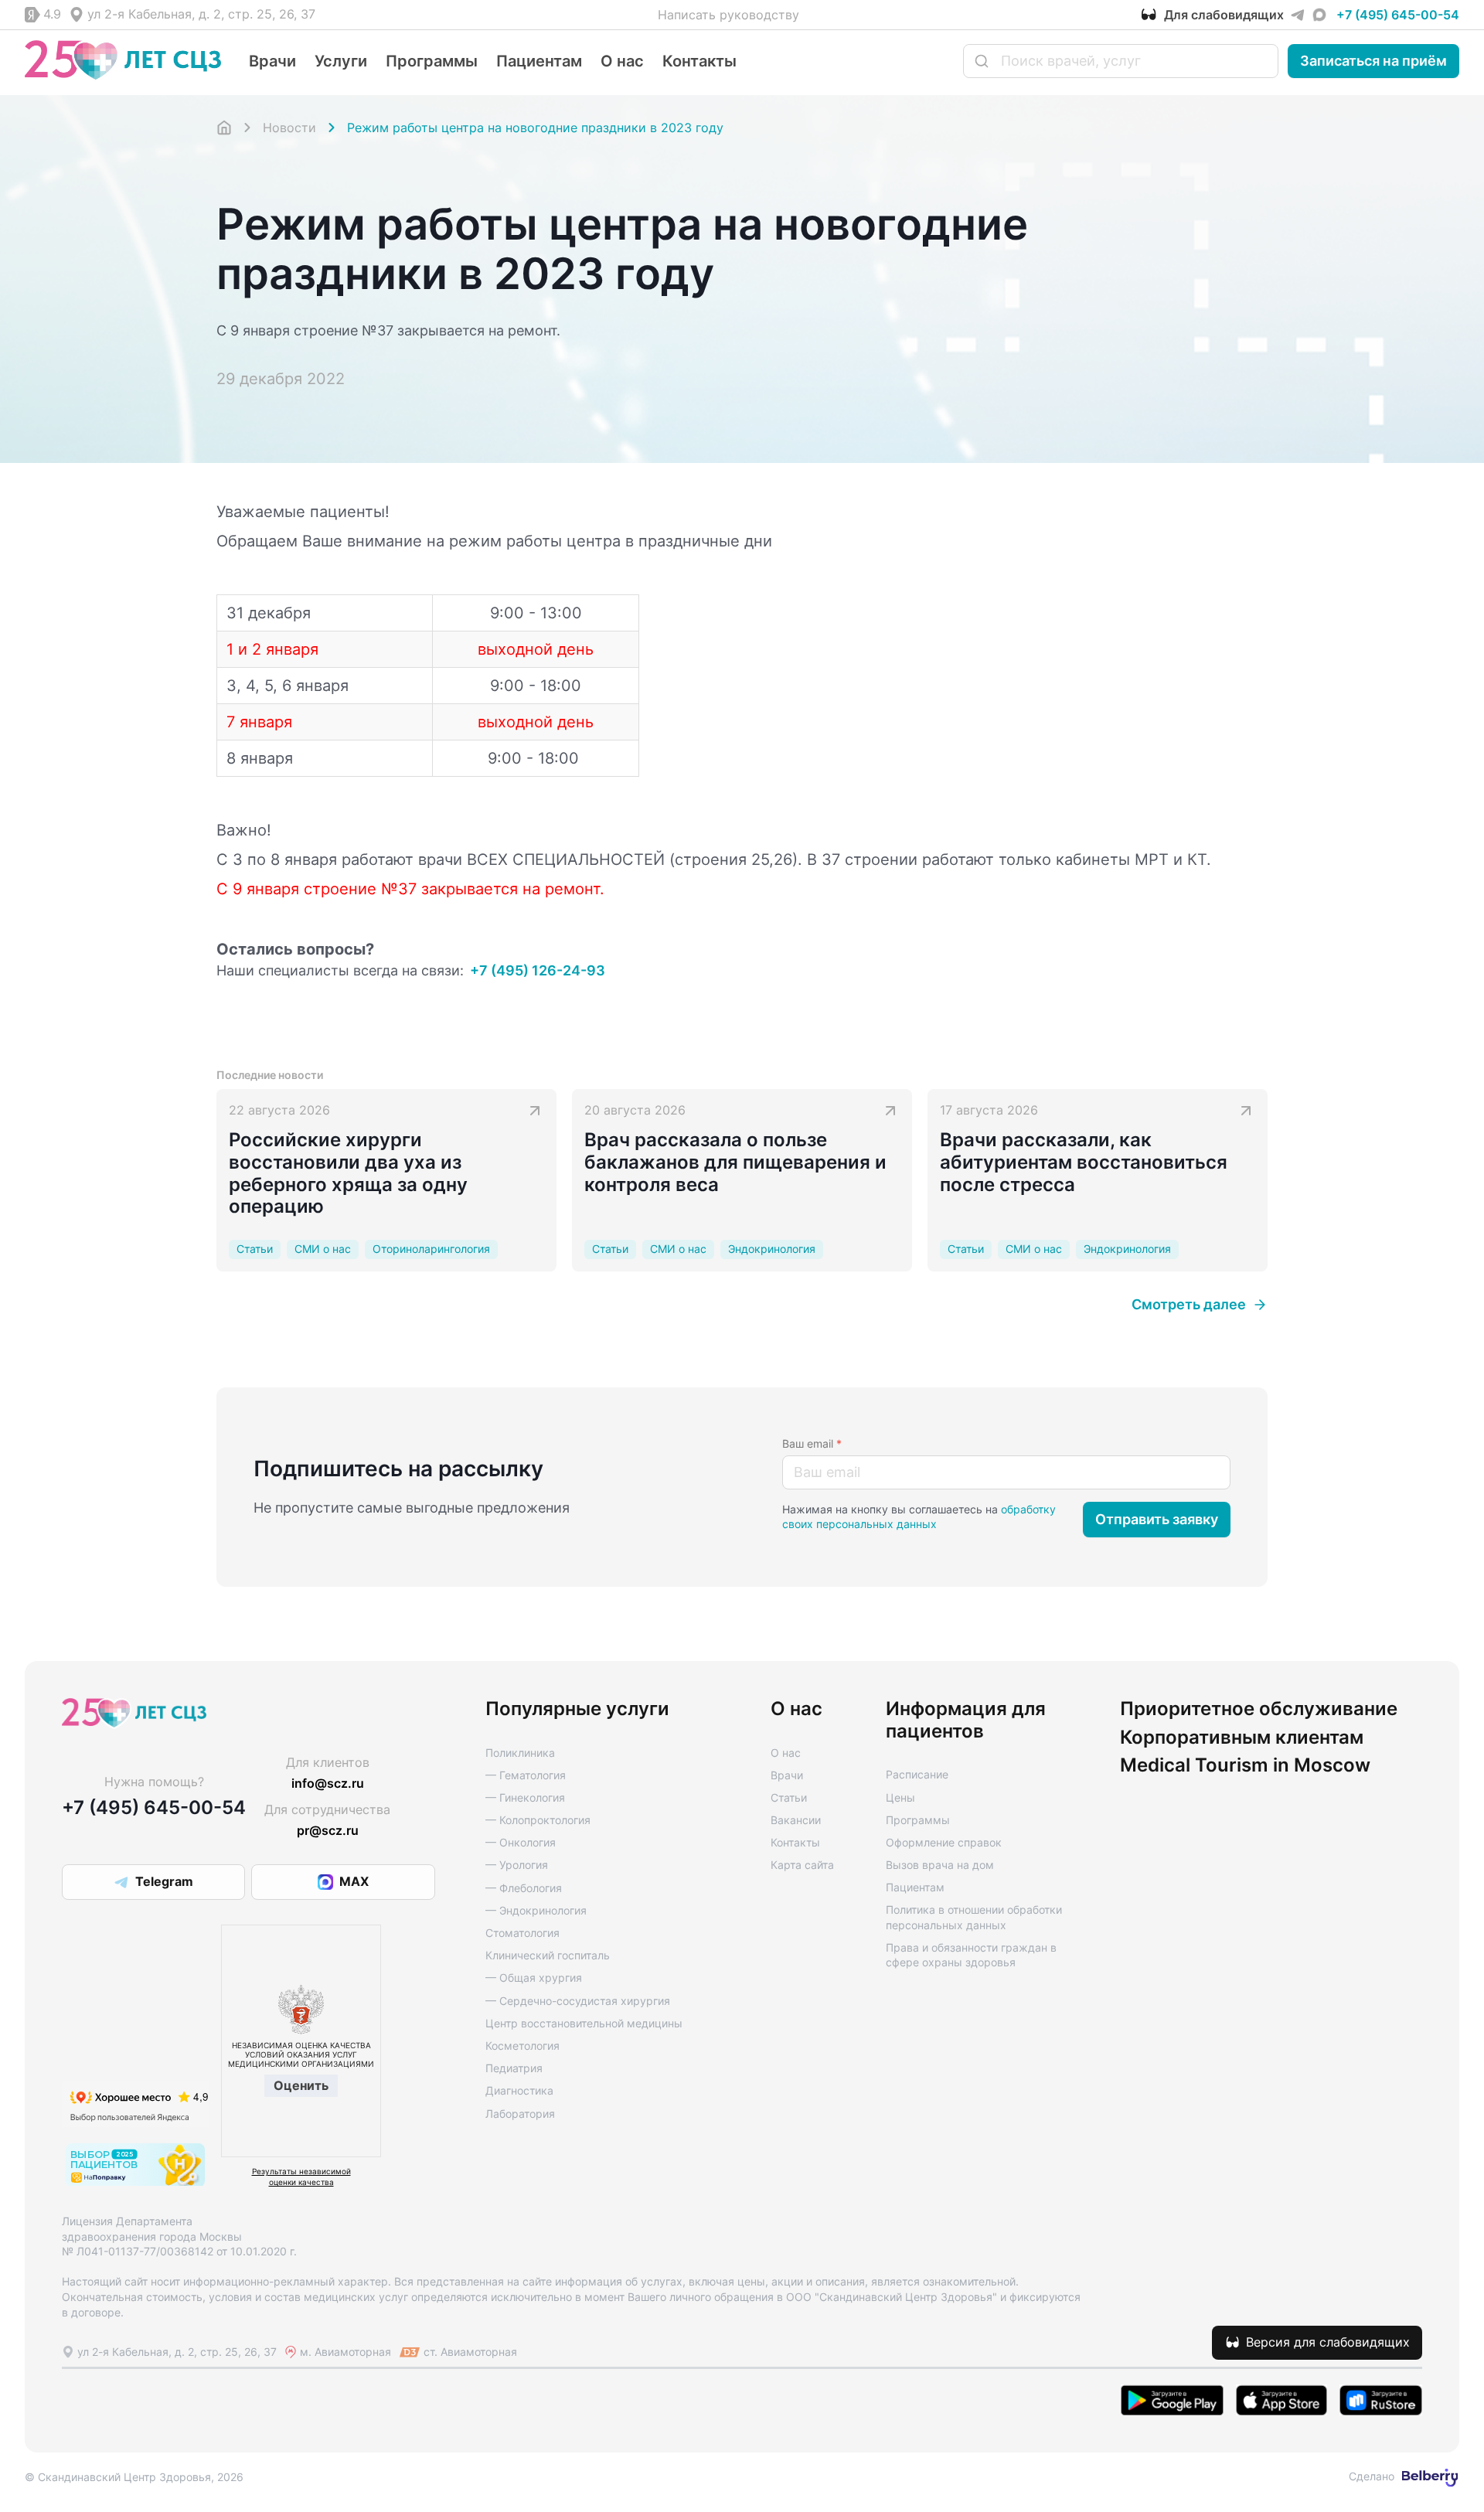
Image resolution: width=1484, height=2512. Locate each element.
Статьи (789, 1797)
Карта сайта (802, 1865)
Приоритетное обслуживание (1259, 1709)
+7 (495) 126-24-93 (538, 970)
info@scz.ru (328, 1783)
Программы (432, 61)
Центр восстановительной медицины (584, 2023)
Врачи (272, 61)
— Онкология (521, 1842)
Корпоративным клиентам (1242, 1738)
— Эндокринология (536, 1910)
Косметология (522, 2046)
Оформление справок (944, 1842)
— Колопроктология (538, 1820)
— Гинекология (525, 1797)
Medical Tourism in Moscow (1245, 1765)
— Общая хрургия (534, 1978)
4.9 (52, 14)
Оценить (301, 2085)
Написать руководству (728, 15)
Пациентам (539, 61)
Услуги (341, 61)
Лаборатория (520, 2114)
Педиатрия (514, 2068)
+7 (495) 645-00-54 (1398, 15)
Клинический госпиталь (548, 1955)
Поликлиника (520, 1753)
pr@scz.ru (328, 1830)
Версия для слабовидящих (1328, 2342)
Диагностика (519, 2090)
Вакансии (796, 1820)
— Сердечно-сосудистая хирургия (578, 2001)
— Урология (517, 1865)
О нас (622, 61)
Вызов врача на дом (940, 1865)
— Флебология (524, 1888)
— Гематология (526, 1775)
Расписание (917, 1774)
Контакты (699, 61)
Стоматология (522, 1933)
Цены (900, 1797)
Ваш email (812, 1443)
